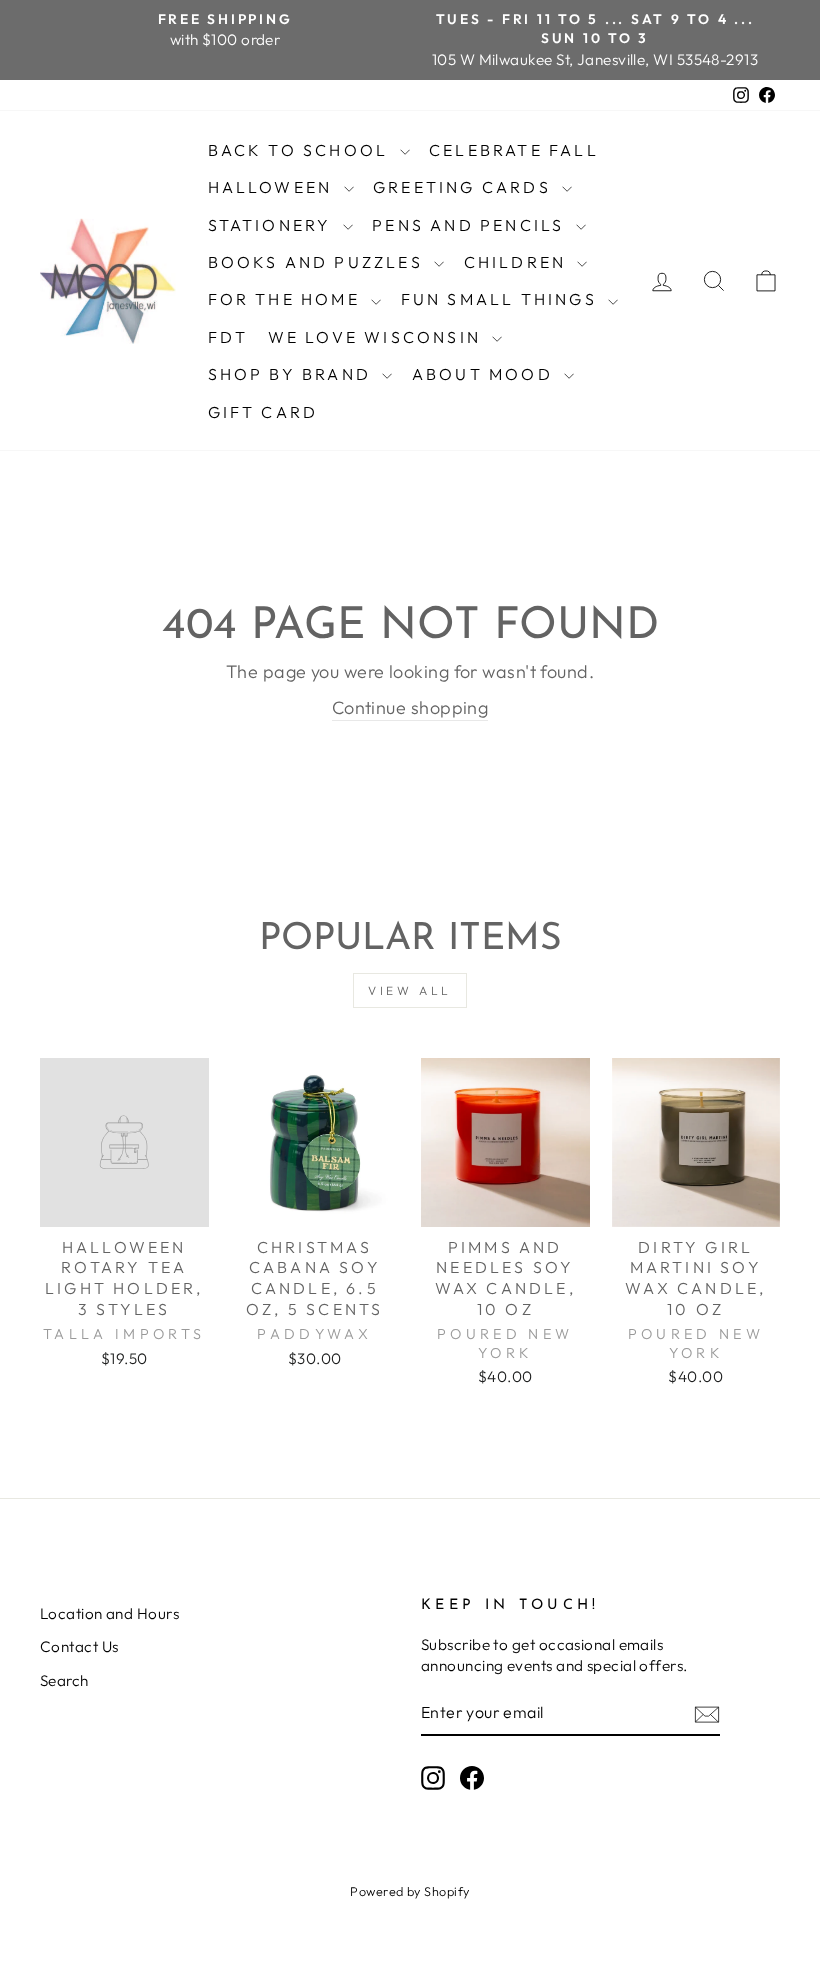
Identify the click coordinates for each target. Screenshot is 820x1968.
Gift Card (263, 412)
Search (64, 1680)
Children (518, 262)
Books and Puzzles (319, 262)
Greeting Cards (465, 187)
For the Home (287, 299)
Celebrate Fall (514, 150)
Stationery (273, 225)
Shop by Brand (293, 374)
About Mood (485, 374)
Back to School (301, 150)
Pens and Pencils (471, 225)
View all (410, 990)
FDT (228, 337)
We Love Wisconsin (378, 337)
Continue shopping (410, 707)
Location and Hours (109, 1613)
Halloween (273, 187)
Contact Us (79, 1646)
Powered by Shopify (409, 1891)
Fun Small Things (502, 299)
